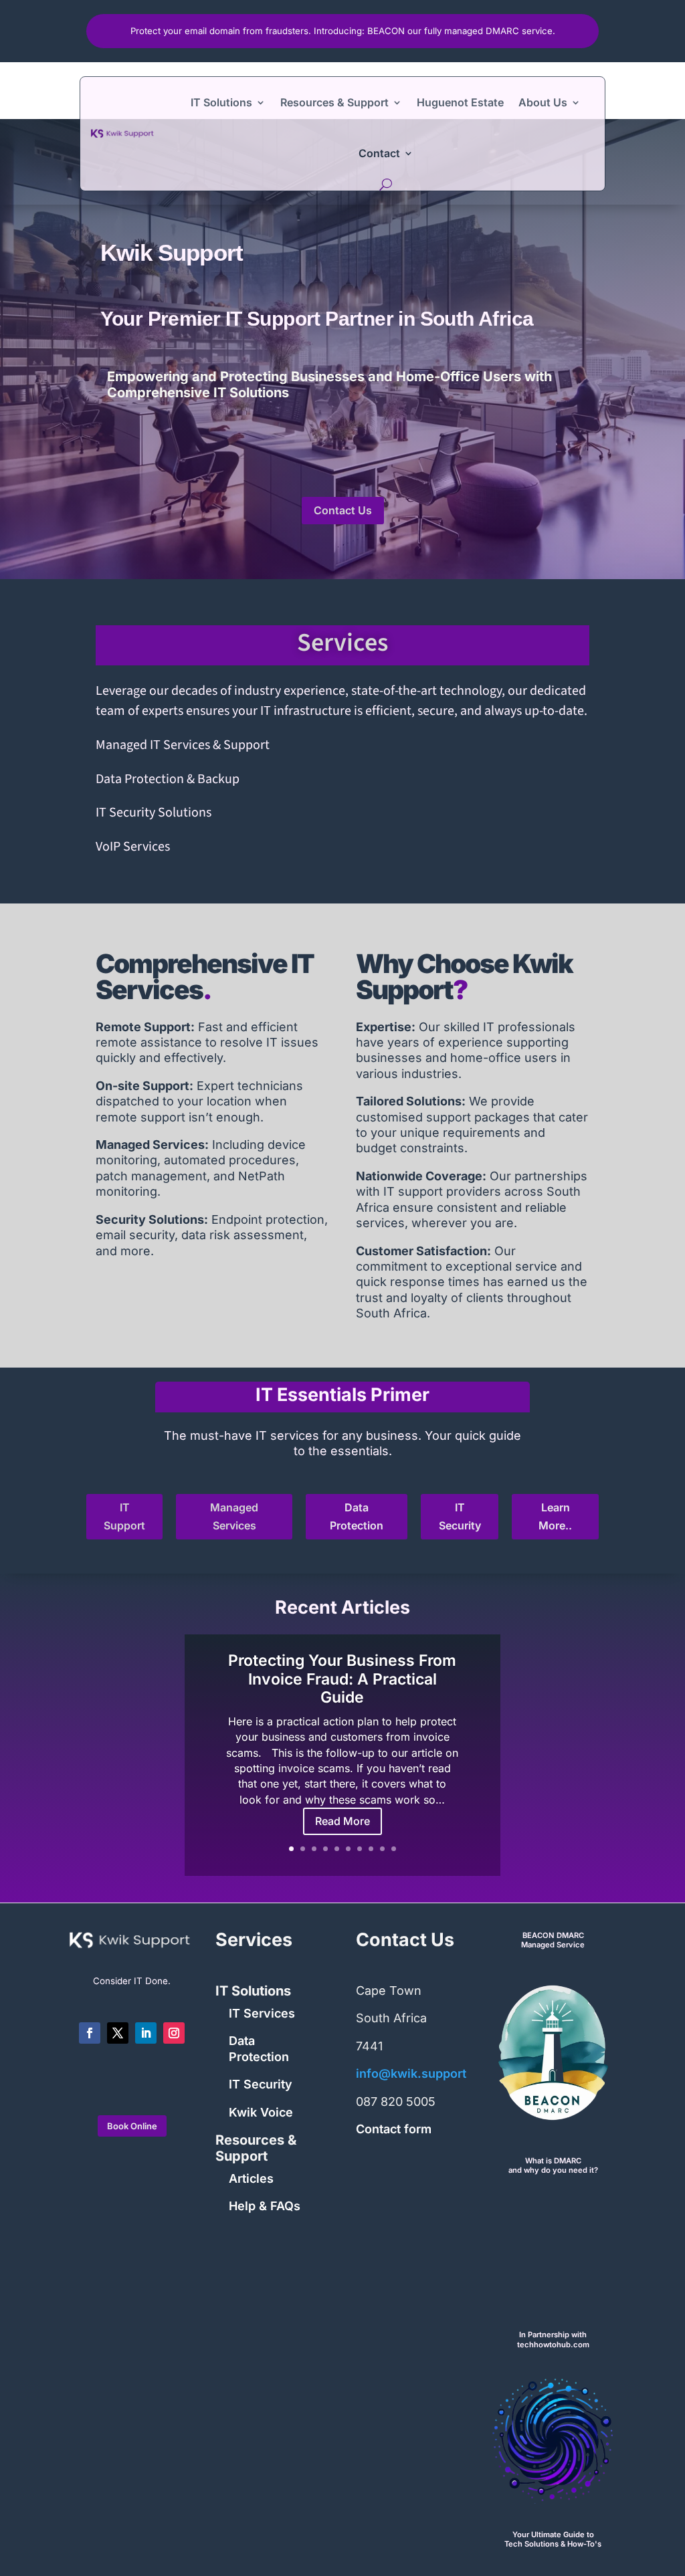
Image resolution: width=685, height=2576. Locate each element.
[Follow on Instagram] (174, 2033)
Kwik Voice (261, 2112)
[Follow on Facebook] (90, 2033)
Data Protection (357, 1516)
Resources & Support (334, 102)
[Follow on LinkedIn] (146, 2033)
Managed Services (234, 1516)
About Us (543, 102)
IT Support (124, 1516)
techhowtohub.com (553, 2345)
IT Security (460, 1516)
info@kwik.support (411, 2073)
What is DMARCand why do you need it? (553, 2166)
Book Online (132, 2126)
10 (394, 1849)
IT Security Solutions (154, 813)
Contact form (394, 2129)
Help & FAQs (265, 2206)
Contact (379, 153)
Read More (342, 1821)
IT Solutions (221, 102)
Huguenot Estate (460, 102)
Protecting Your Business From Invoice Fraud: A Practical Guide (342, 1679)
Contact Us (343, 510)
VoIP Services (133, 847)
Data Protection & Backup (168, 779)
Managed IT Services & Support (183, 745)
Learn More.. (555, 1516)
